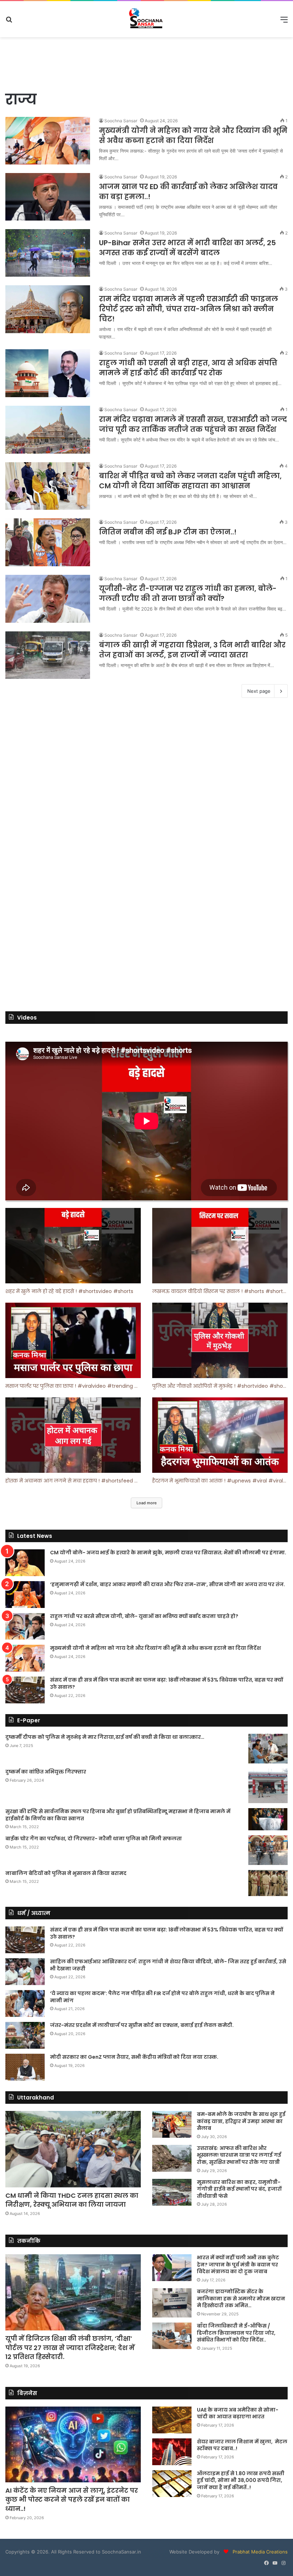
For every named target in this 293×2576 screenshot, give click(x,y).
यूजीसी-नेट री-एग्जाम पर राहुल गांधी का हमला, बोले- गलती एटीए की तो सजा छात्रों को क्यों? (188, 593)
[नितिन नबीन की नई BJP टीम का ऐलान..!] (48, 542)
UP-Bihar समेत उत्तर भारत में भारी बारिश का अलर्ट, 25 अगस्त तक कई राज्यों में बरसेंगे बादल (187, 248)
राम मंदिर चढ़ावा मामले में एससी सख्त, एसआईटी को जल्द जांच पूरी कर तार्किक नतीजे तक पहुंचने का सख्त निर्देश (193, 424)
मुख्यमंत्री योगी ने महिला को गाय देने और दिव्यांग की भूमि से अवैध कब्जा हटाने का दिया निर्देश (193, 135)
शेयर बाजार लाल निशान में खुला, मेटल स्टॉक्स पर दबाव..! (242, 2445)
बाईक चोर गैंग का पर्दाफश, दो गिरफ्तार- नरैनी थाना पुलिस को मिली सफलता (94, 1839)
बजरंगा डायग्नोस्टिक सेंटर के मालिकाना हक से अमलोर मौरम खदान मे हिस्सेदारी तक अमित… (241, 2298)
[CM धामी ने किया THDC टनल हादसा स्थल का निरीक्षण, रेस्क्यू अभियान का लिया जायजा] (73, 2149)
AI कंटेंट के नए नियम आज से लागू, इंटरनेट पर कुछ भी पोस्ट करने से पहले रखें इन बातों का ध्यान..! (72, 2499)
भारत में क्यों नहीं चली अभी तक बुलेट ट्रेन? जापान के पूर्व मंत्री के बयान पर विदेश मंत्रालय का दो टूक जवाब (238, 2264)
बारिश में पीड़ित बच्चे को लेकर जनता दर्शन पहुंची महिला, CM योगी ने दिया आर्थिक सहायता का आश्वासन (190, 481)
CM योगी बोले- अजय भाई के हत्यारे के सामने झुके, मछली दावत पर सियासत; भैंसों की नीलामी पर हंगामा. (168, 1553)
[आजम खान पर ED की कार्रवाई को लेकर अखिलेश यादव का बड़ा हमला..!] (48, 197)
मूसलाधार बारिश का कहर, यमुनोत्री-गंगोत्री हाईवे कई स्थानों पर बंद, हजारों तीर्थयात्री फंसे (239, 2189)
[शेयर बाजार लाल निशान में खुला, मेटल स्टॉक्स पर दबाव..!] (172, 2452)
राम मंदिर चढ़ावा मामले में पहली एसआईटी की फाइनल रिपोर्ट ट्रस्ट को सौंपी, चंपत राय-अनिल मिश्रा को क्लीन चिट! (188, 309)
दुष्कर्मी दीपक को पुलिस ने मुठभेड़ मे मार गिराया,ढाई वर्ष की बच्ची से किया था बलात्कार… (105, 1737)
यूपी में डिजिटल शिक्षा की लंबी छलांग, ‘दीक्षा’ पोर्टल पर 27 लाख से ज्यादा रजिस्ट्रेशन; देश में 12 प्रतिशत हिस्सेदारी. (70, 2347)
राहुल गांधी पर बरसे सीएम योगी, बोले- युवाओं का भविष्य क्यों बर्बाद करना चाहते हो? (144, 1616)
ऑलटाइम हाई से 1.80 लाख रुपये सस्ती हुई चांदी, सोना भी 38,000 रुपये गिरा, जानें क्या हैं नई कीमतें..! (241, 2480)
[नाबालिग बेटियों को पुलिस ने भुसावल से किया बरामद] (268, 1883)
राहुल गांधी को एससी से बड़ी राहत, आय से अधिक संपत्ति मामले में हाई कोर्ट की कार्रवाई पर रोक (188, 368)
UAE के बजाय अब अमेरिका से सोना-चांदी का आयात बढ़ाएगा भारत (238, 2413)
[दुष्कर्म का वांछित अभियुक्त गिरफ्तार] (268, 1786)
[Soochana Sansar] (146, 19)
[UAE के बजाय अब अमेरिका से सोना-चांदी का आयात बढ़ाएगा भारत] (172, 2420)
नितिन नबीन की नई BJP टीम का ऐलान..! (168, 532)
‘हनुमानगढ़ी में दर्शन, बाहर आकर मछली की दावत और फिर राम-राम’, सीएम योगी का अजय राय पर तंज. (168, 1584)
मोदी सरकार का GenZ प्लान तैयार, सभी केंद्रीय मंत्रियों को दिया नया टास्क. (134, 2057)
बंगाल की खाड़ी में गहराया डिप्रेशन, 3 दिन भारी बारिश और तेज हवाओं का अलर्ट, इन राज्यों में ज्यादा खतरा (192, 650)
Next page (259, 691)
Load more (146, 1503)
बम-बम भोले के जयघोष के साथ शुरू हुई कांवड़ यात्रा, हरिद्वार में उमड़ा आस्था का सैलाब (241, 2121)
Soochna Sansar (121, 121)
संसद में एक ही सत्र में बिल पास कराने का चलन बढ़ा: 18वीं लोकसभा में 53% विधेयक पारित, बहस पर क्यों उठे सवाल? (167, 1683)
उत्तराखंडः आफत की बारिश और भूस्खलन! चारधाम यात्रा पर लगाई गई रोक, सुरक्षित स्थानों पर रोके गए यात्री (239, 2155)
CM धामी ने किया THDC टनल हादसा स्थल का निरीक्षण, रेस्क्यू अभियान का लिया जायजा (72, 2200)
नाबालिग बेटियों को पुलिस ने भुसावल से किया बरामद (66, 1873)
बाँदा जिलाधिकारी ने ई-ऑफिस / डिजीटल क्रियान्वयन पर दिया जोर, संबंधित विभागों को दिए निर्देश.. (236, 2333)
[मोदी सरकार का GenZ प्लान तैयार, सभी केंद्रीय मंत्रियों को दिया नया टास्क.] (25, 2067)
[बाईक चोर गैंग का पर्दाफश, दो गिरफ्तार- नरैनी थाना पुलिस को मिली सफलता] (268, 1850)
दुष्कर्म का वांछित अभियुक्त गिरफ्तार (46, 1772)
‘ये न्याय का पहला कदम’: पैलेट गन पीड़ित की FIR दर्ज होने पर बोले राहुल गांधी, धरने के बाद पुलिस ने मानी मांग (162, 1997)
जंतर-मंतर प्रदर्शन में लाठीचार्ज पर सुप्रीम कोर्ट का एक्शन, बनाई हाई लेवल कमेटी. (142, 2025)
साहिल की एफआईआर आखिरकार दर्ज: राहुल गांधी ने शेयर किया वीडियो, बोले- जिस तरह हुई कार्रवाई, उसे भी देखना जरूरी (168, 1965)
